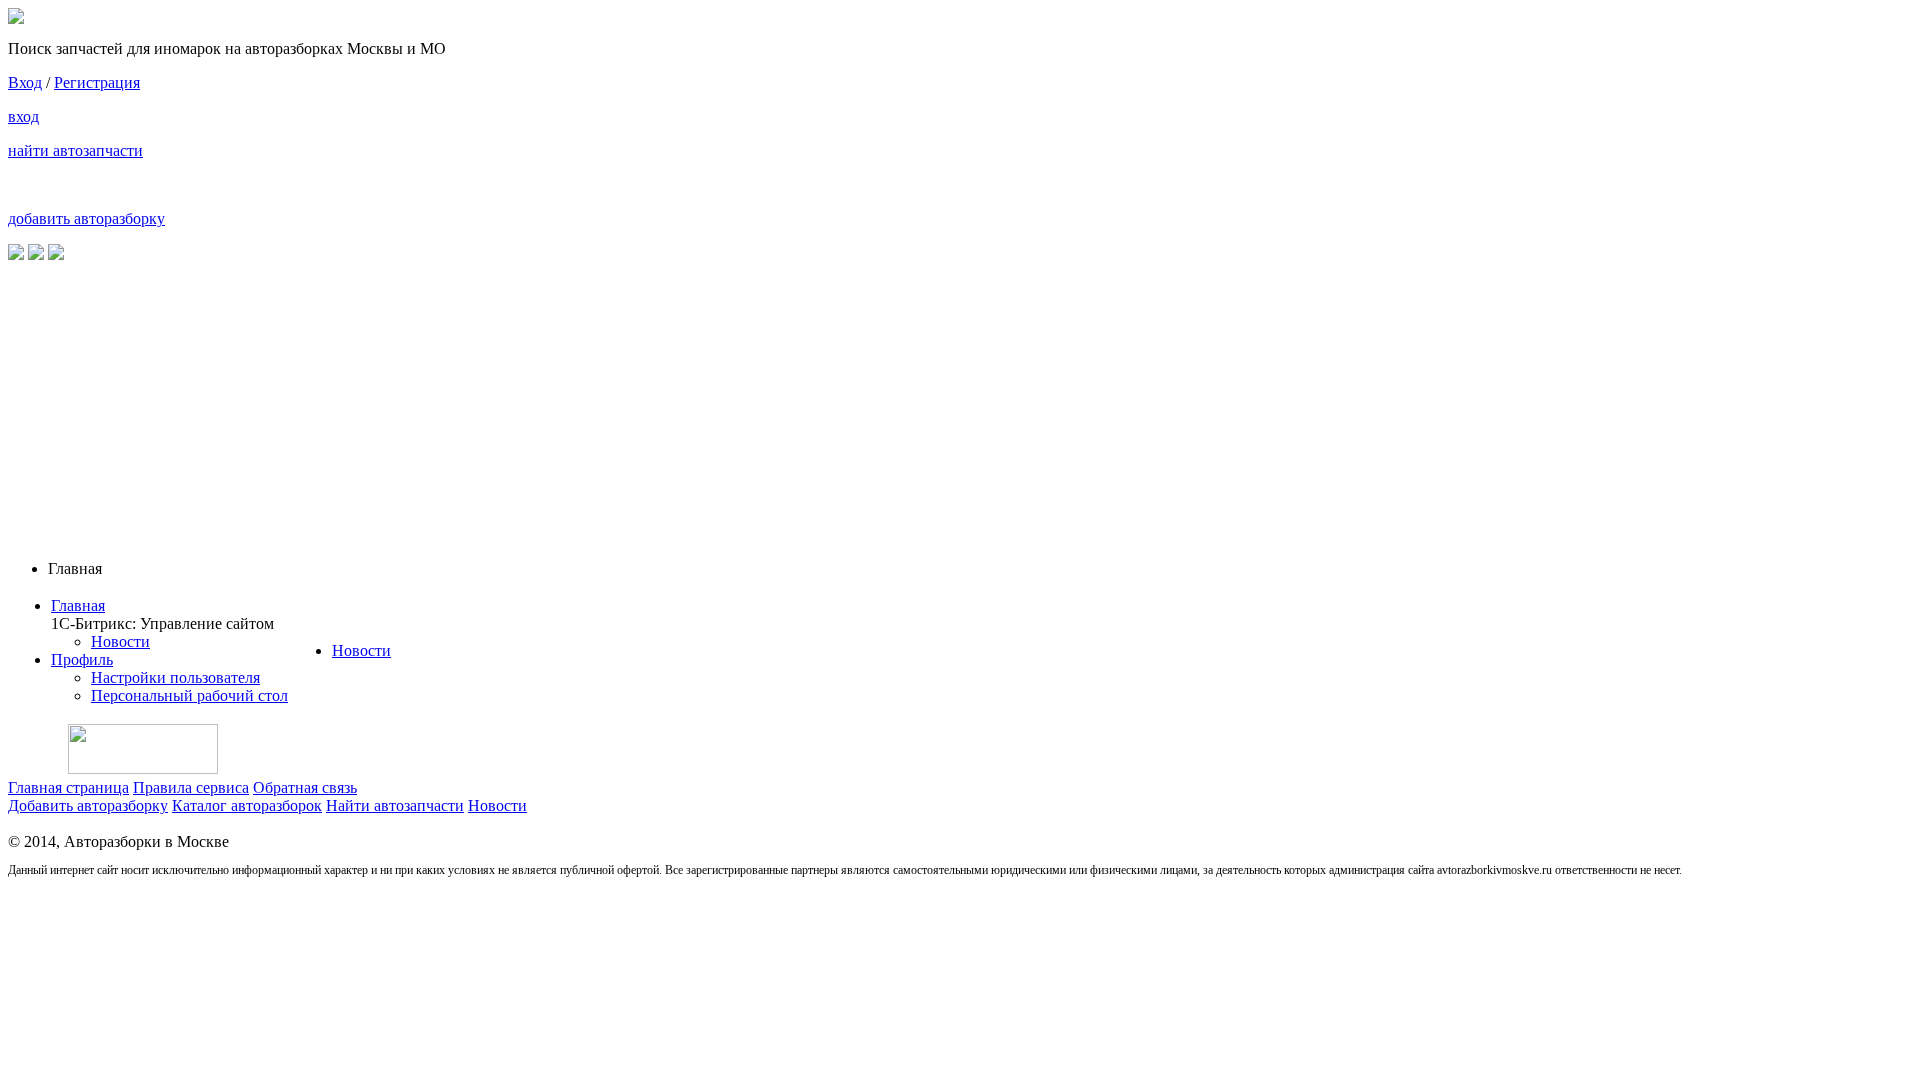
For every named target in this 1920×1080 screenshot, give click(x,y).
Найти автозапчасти (395, 805)
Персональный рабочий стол (189, 695)
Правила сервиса (191, 787)
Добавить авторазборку (88, 805)
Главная (78, 605)
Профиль (82, 659)
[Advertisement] (960, 404)
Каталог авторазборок (247, 805)
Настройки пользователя (175, 677)
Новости (120, 641)
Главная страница (68, 787)
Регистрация (97, 82)
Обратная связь (305, 787)
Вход (25, 82)
